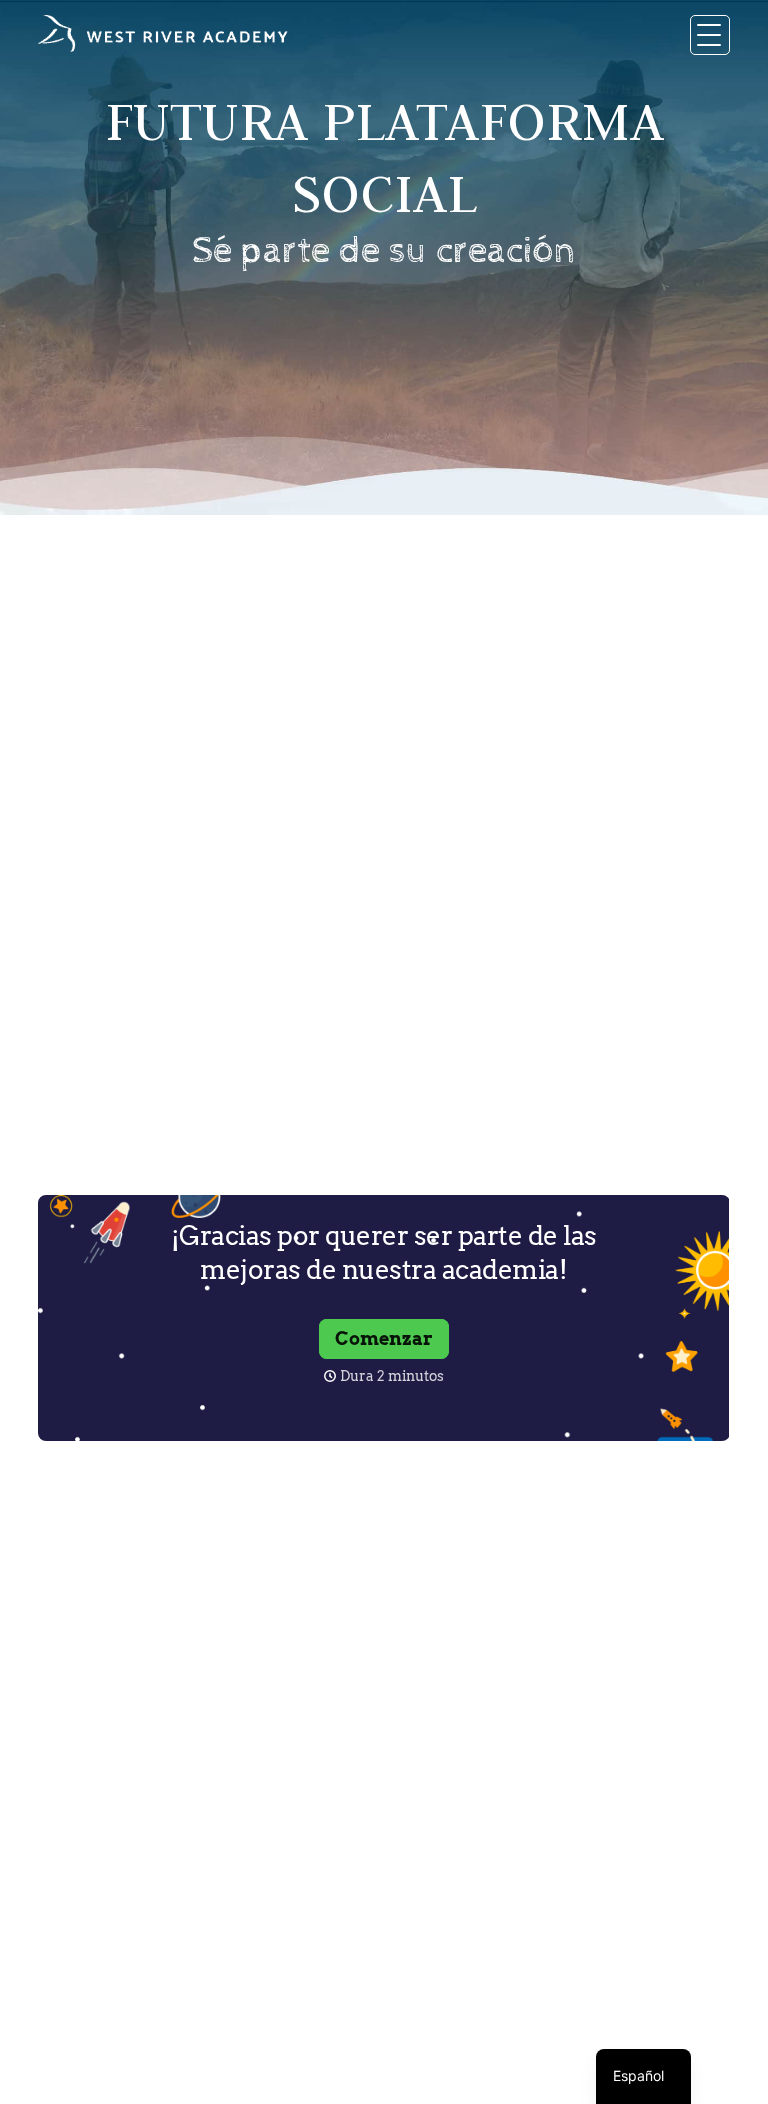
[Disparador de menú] (710, 35)
